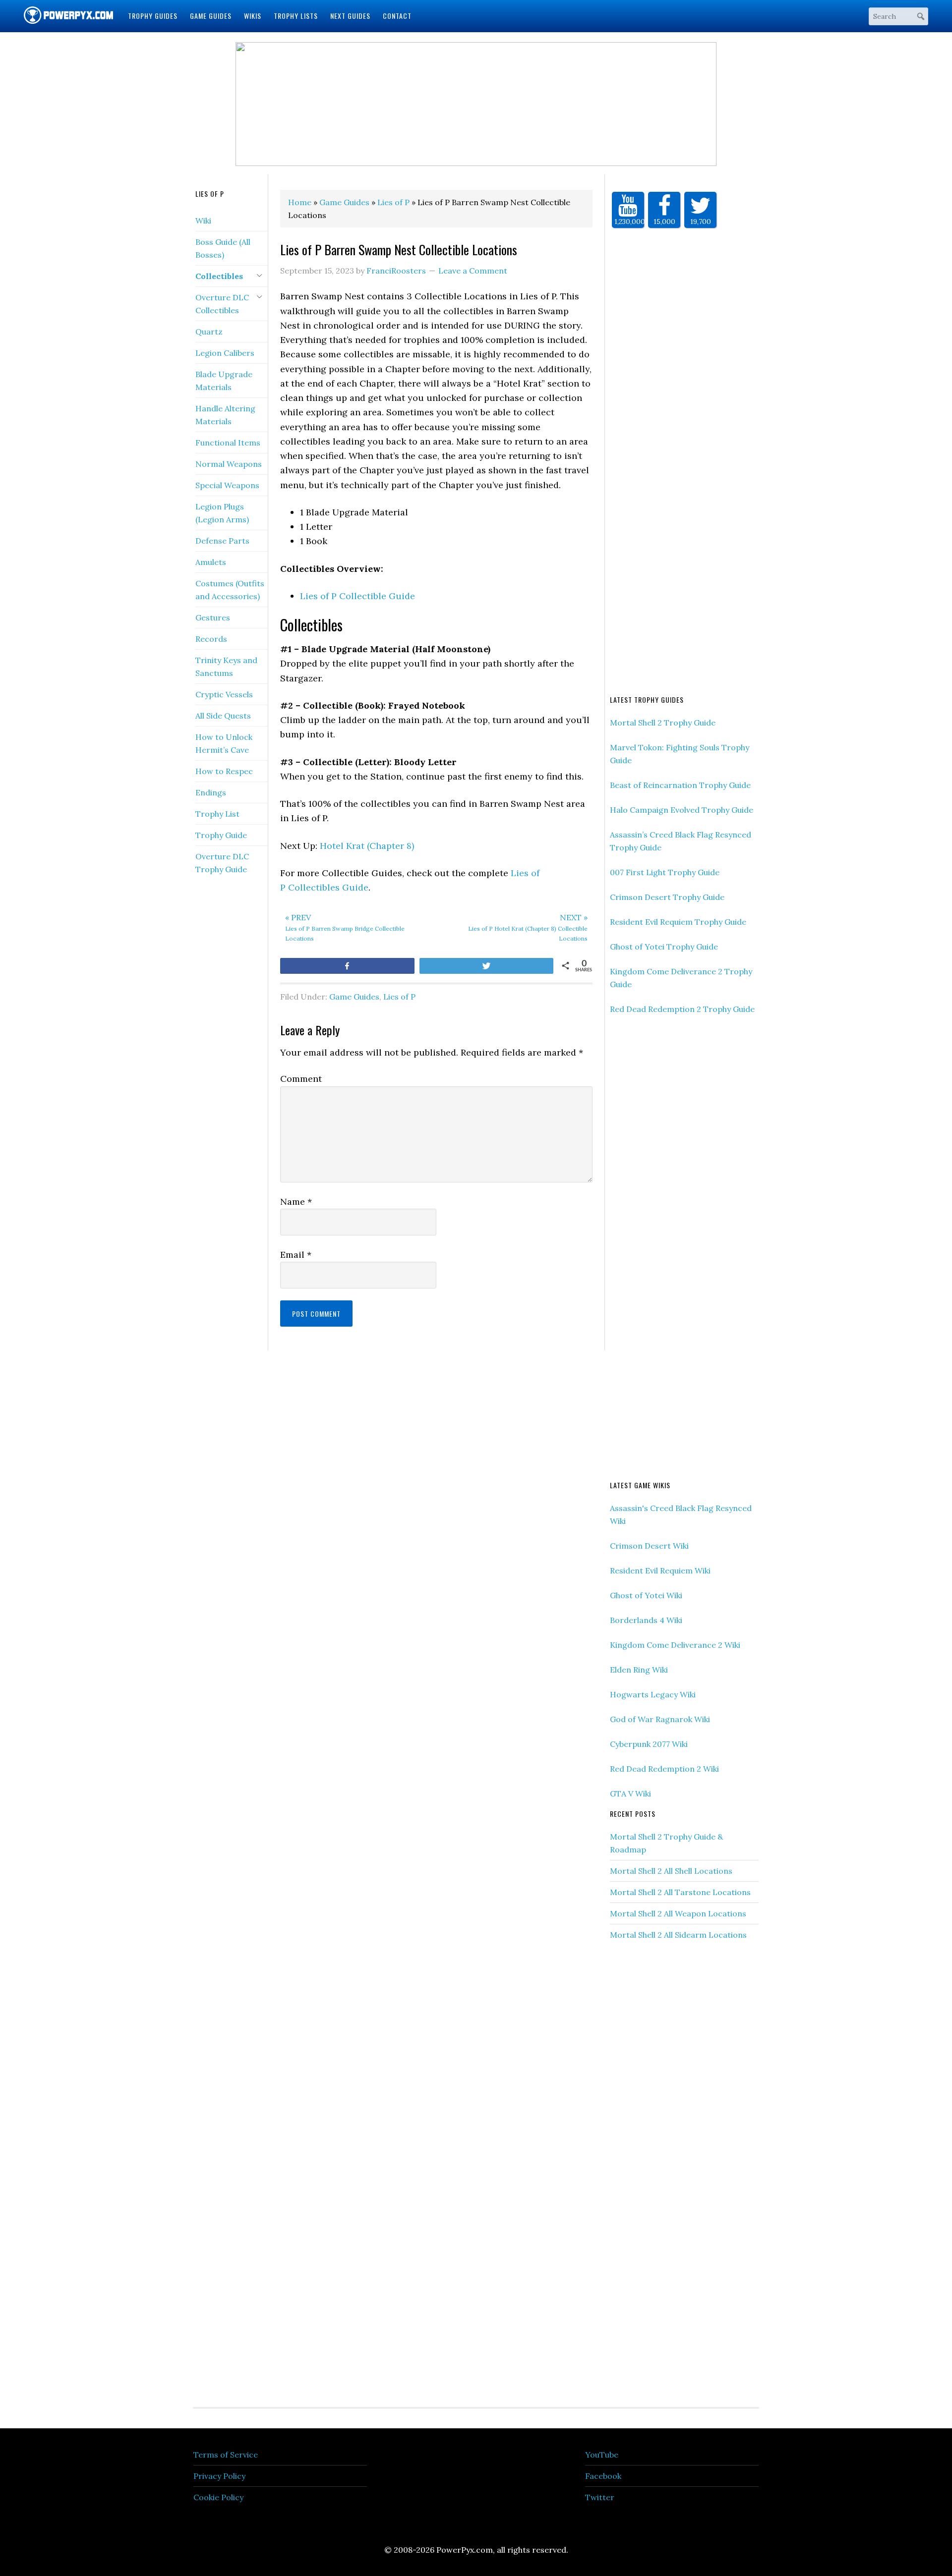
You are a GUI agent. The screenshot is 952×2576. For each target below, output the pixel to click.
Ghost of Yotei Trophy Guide (664, 947)
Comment (301, 1079)
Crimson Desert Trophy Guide (667, 897)
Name (296, 1202)
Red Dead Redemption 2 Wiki (664, 1769)
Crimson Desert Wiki (649, 1546)
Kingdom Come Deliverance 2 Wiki (675, 1645)
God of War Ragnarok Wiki (660, 1719)
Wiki (203, 221)
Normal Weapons (229, 464)
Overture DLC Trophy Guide (222, 863)
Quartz (209, 332)
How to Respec (224, 771)
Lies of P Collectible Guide (357, 596)
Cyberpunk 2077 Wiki (649, 1744)
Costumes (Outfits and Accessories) (230, 590)
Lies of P (399, 997)
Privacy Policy (219, 2476)
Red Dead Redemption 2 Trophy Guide (682, 1009)
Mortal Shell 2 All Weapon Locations (678, 1913)
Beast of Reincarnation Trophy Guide (680, 785)
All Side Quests (223, 716)
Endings (211, 792)
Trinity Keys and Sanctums (226, 667)
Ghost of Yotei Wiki (646, 1595)
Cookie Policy (218, 2497)
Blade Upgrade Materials (224, 381)
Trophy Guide (221, 835)
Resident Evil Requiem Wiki (660, 1570)
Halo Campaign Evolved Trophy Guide (682, 810)
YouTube (602, 2455)
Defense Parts (222, 541)
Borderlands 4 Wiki (646, 1620)
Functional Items (228, 443)
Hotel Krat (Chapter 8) (367, 846)
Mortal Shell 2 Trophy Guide (663, 723)
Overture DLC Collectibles (222, 304)
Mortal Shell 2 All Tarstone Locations (680, 1892)
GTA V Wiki (630, 1793)
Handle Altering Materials (225, 415)
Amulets (211, 562)
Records (211, 639)
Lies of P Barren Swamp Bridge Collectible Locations (345, 927)
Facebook (603, 2476)
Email (296, 1255)
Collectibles (219, 276)
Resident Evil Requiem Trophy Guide (678, 922)
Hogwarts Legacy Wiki (653, 1694)
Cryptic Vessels (224, 694)
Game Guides (354, 997)
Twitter (600, 2497)
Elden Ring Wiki (639, 1670)
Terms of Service (226, 2455)
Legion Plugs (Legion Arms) (222, 513)
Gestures (213, 617)
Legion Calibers (225, 353)
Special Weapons (227, 485)
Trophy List (217, 814)
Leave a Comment (473, 271)
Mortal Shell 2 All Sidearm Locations (678, 1935)
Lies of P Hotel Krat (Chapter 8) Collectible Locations (528, 927)
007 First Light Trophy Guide (665, 872)
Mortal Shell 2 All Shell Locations (671, 1871)
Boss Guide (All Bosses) (223, 248)
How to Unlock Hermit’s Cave (224, 743)
